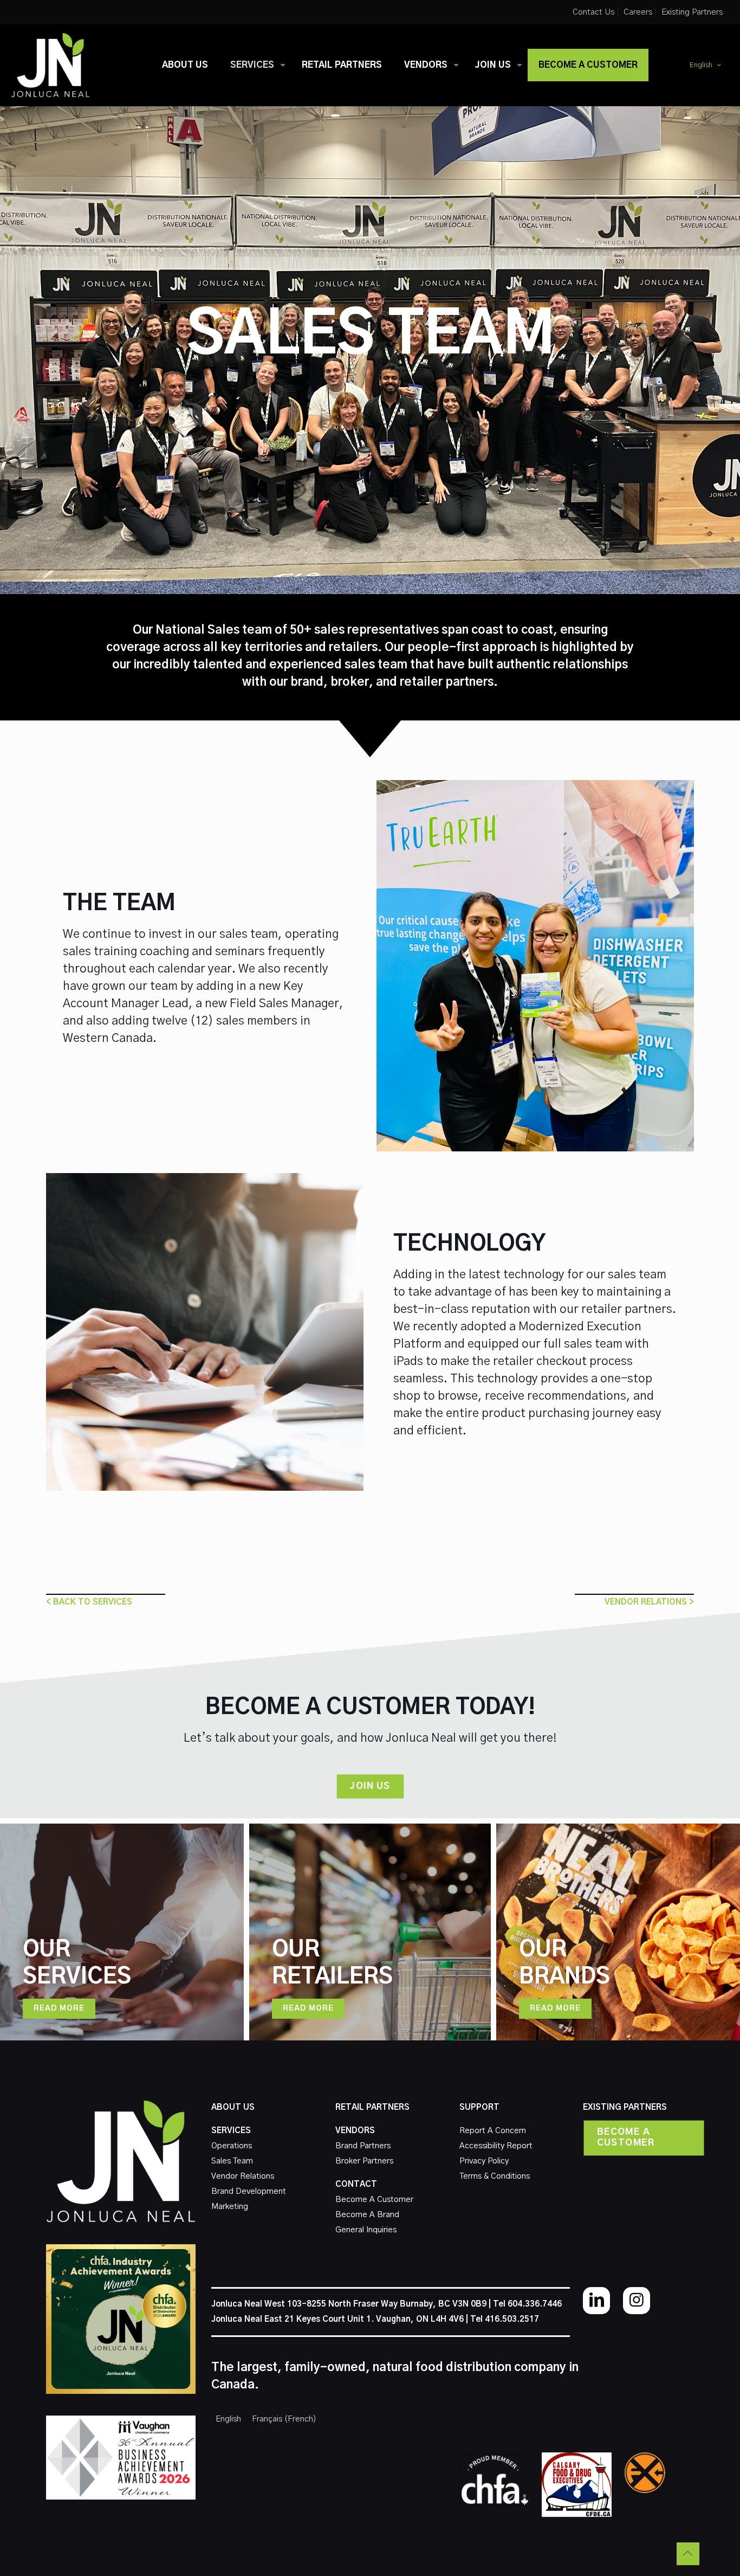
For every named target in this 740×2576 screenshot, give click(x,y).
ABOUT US (233, 2107)
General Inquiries (366, 2230)
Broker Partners (364, 2161)
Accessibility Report (496, 2146)
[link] (494, 2480)
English (701, 65)
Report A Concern (493, 2131)
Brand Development (249, 2191)
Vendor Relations (243, 2176)
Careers (638, 12)
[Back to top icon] (688, 2554)
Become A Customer (374, 2200)
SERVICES (231, 2131)
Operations (232, 2146)
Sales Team (232, 2161)
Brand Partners (363, 2146)
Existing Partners (692, 12)
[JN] (50, 65)
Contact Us (593, 12)
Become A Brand (367, 2215)
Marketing (230, 2207)
